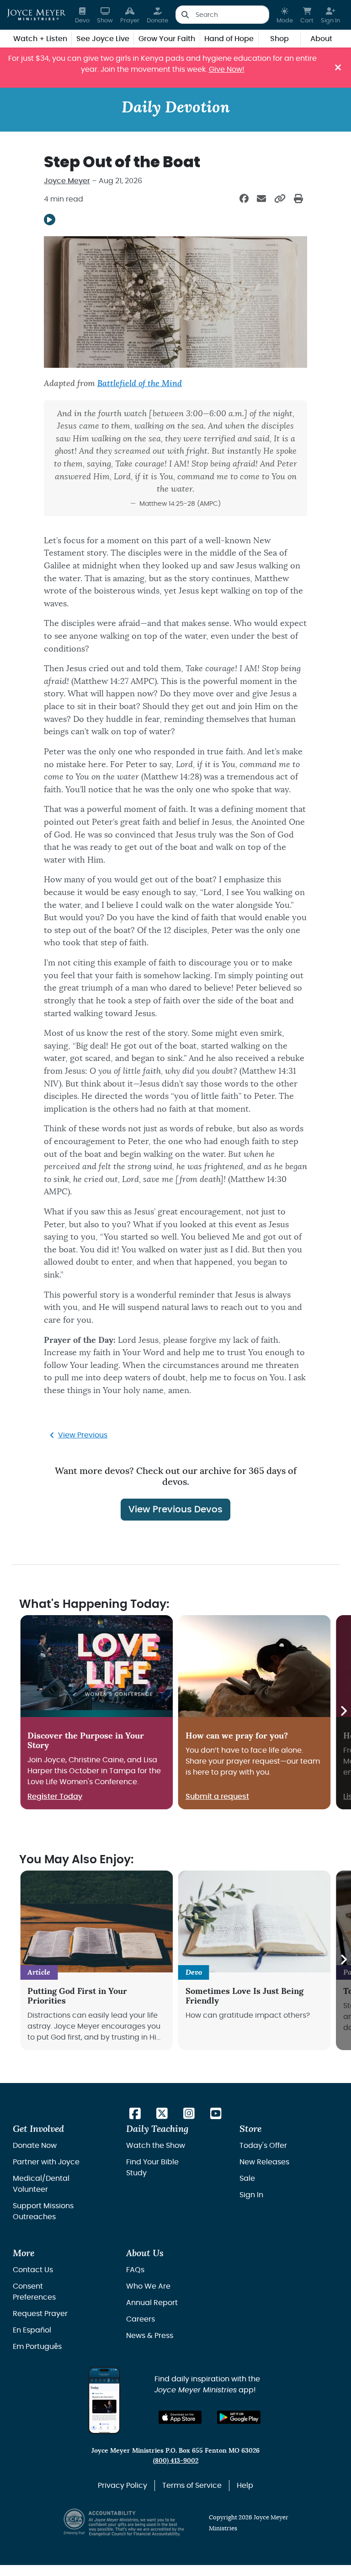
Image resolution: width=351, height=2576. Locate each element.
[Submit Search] (185, 15)
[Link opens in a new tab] (135, 2114)
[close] (338, 68)
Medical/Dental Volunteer (41, 2184)
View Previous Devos (175, 1510)
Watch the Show (156, 2146)
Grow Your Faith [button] (167, 39)
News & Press (150, 2336)
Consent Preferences (34, 2292)
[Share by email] (261, 199)
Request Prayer (40, 2314)
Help (245, 2486)
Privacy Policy (122, 2486)
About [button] (321, 39)
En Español (32, 2330)
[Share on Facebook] (244, 199)
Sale (247, 2178)
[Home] (36, 15)
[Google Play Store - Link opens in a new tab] (239, 2417)
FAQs (135, 2270)
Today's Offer (263, 2146)
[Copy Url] (280, 199)
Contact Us (33, 2270)
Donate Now (35, 2146)
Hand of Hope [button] (229, 39)
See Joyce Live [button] (103, 39)
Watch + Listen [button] (40, 39)
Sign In (251, 2195)
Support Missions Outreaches (43, 2211)
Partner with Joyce (46, 2162)
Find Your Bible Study (152, 2168)
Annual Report (152, 2303)
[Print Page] (298, 199)
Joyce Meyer (67, 181)
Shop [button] (279, 39)
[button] (285, 15)
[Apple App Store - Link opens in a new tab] (180, 2417)
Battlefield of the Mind (140, 384)
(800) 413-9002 (176, 2461)
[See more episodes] (343, 1712)
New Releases (264, 2162)
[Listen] (50, 220)
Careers (141, 2319)
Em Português (37, 2347)
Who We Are (148, 2286)
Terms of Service (192, 2486)
